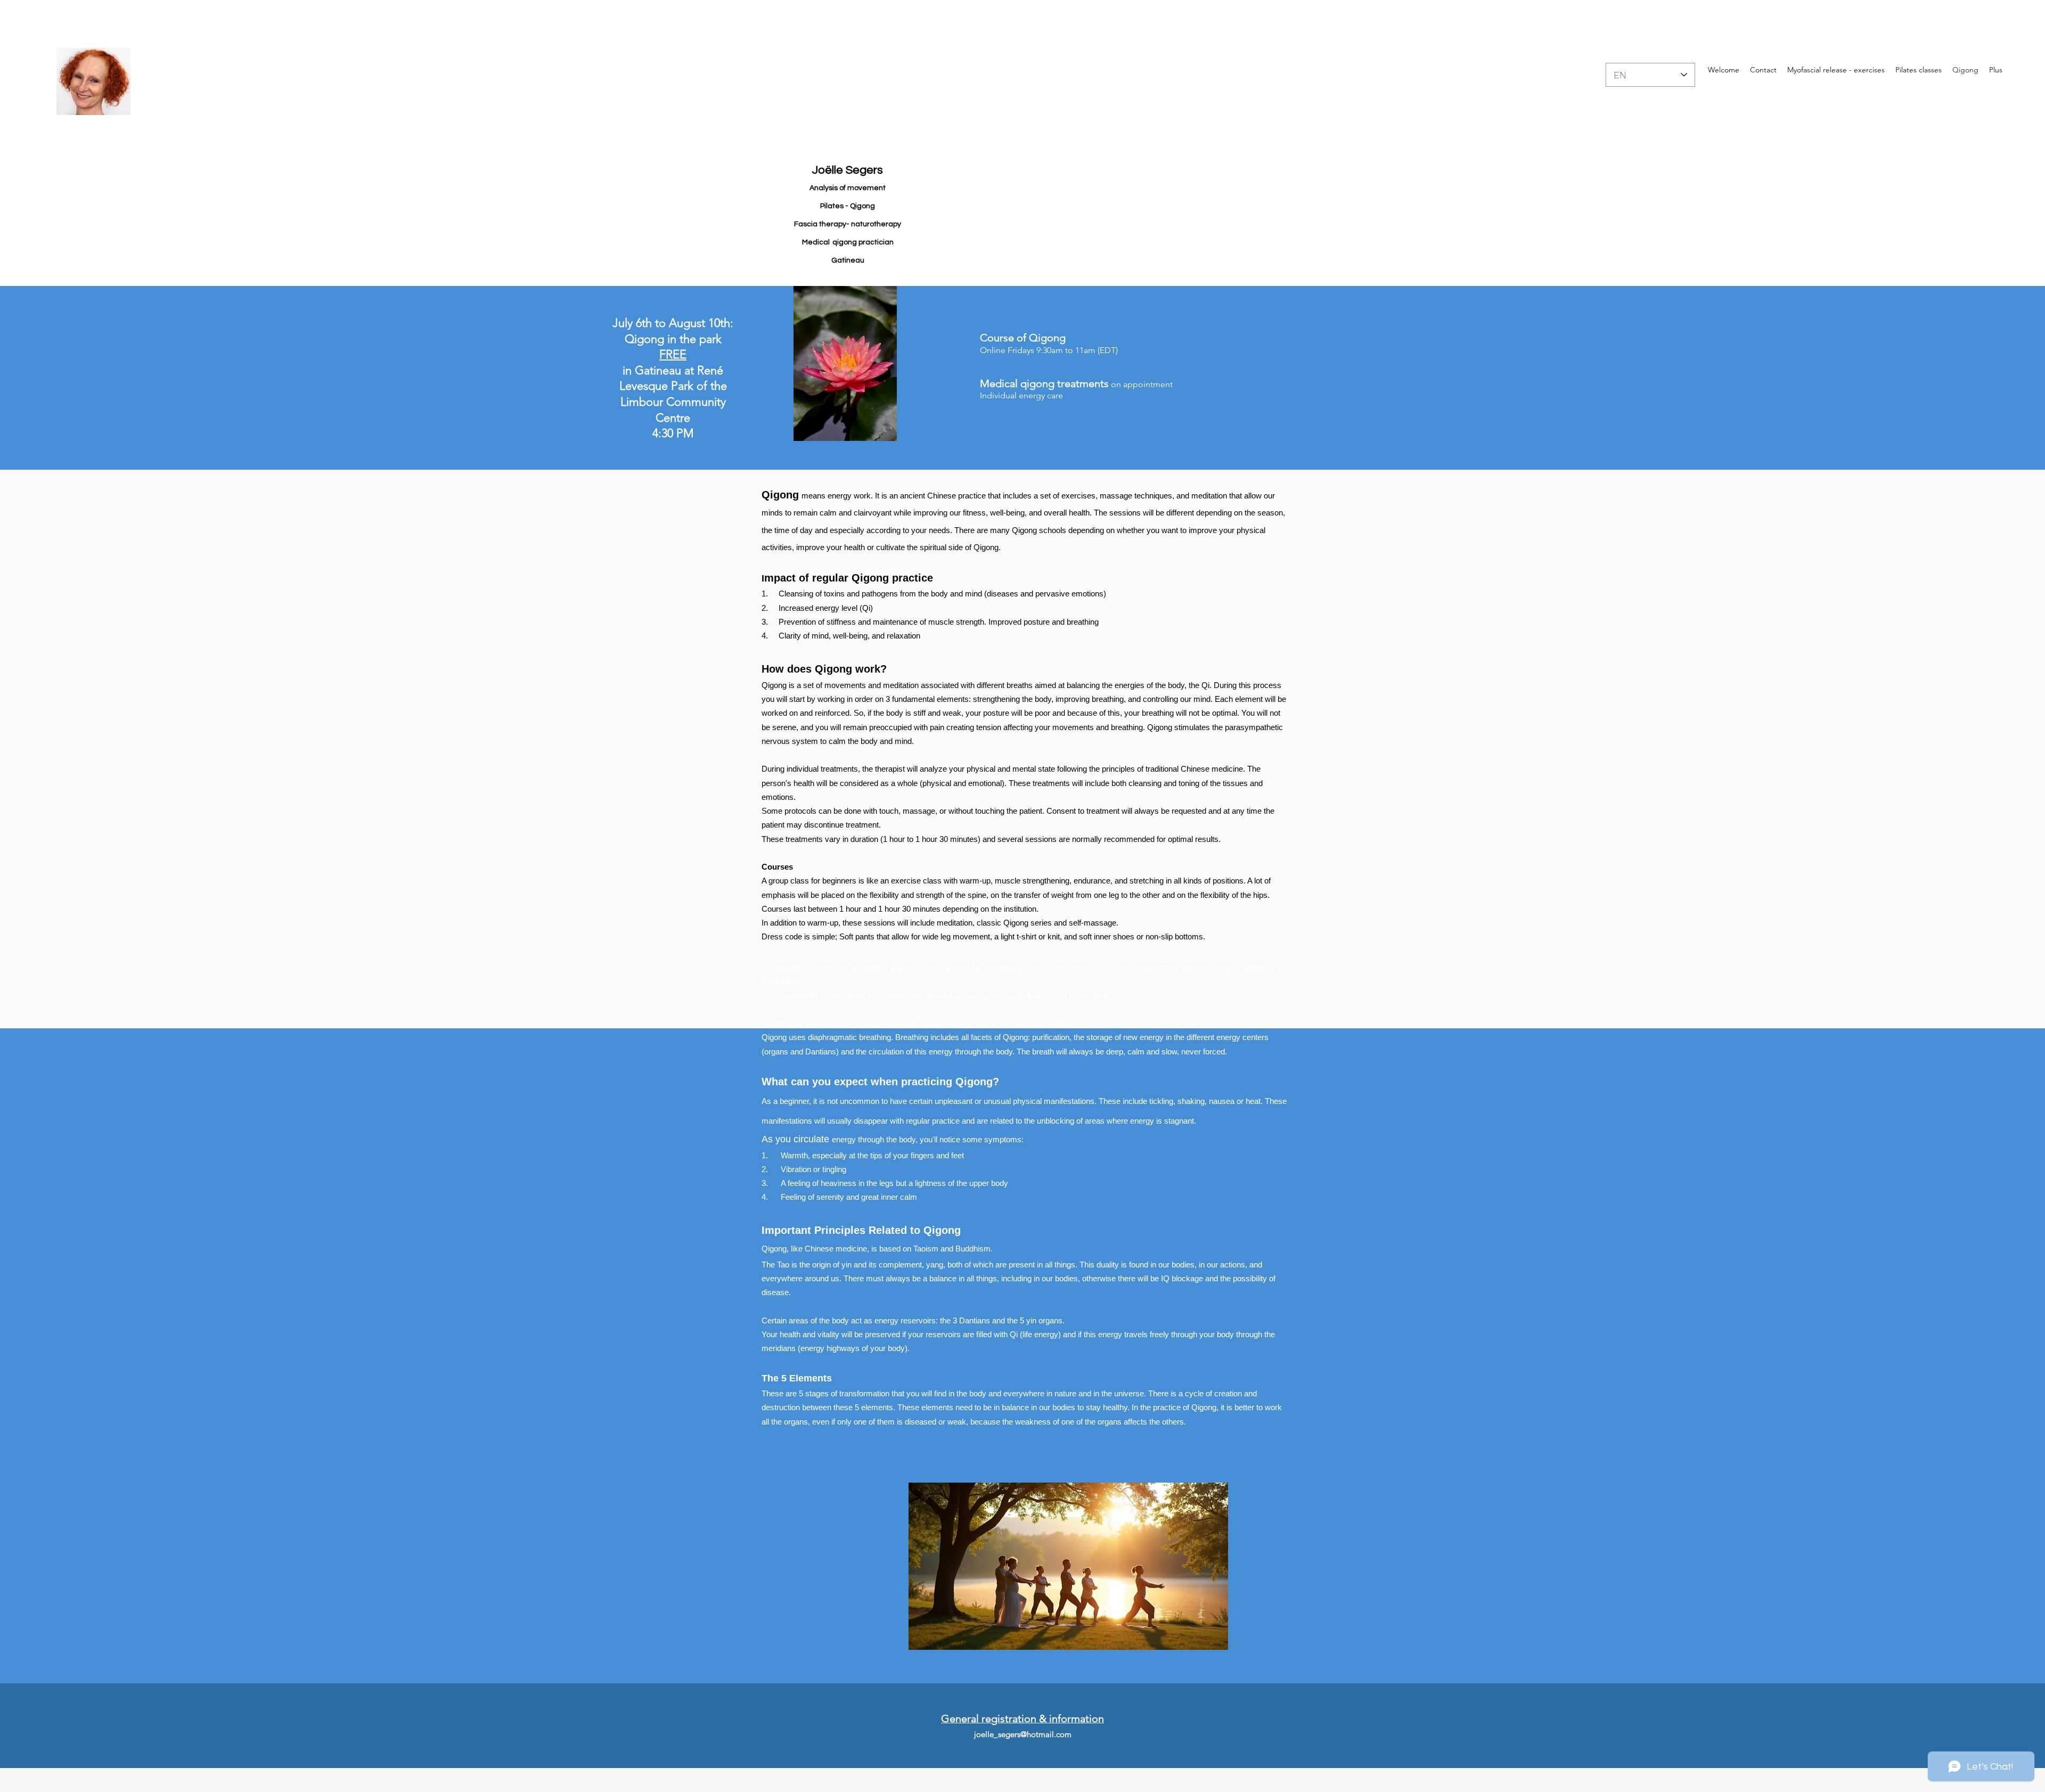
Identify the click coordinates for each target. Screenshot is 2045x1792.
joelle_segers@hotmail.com (1023, 1734)
